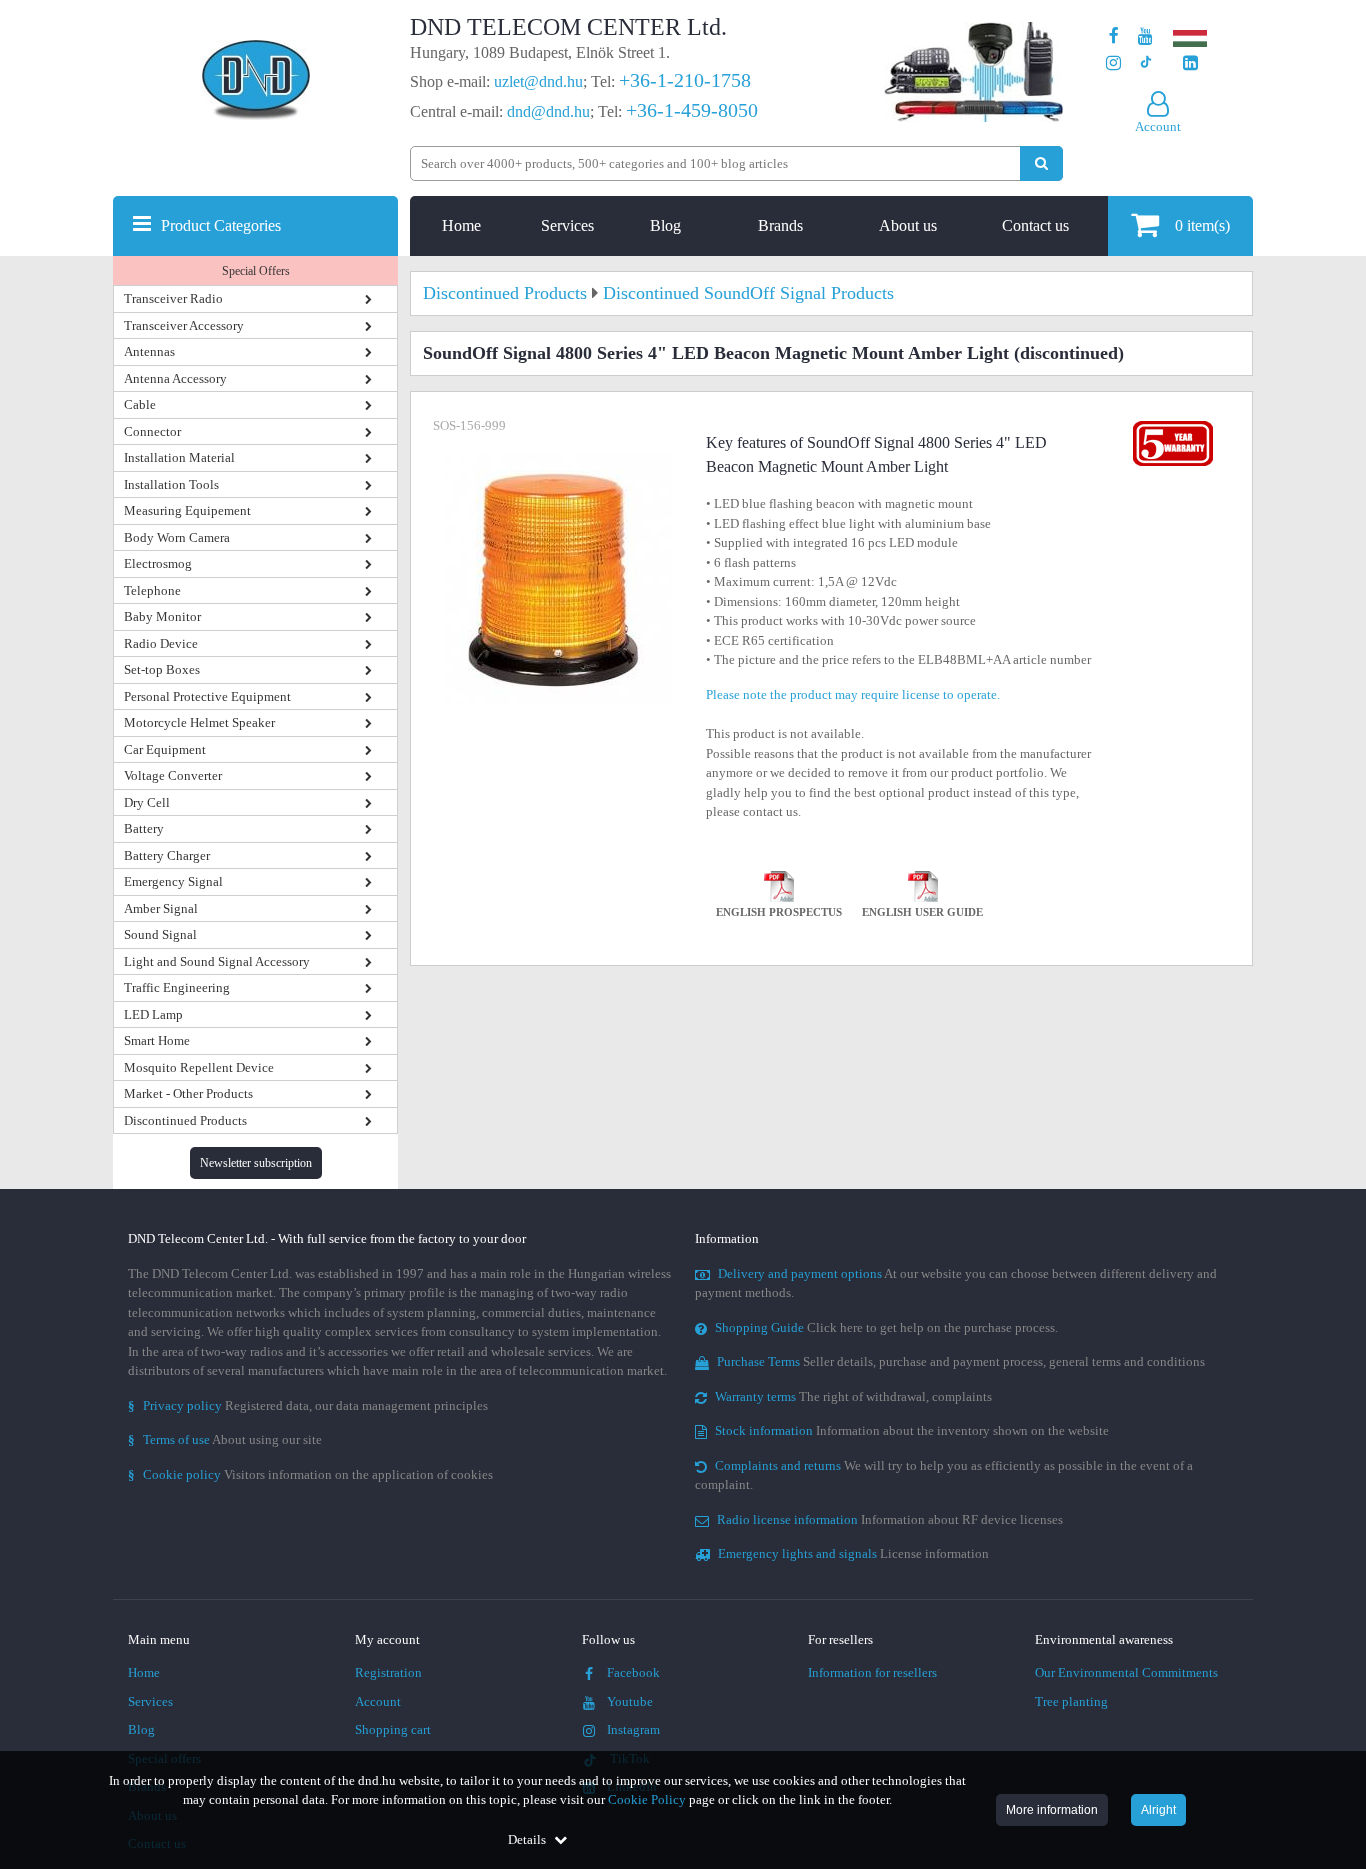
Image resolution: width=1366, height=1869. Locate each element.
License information (853, 1553)
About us (908, 225)
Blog (665, 225)
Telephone (152, 590)
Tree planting (1071, 1701)
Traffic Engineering (177, 987)
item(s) (1202, 225)
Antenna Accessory (175, 378)
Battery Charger (167, 855)
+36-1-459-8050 (692, 110)
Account (378, 1701)
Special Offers (256, 271)
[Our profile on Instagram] (1113, 63)
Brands (780, 225)
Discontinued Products (185, 1120)
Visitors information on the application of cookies (310, 1474)
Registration (388, 1672)
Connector (152, 431)
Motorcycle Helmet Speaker (199, 722)
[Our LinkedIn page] (1190, 63)
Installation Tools (171, 484)
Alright (1158, 1810)
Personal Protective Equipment (207, 696)
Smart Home (157, 1040)
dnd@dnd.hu (548, 111)
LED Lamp (153, 1014)
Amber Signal (161, 908)
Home (461, 225)
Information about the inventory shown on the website (912, 1430)
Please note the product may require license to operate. (853, 694)
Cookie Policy (647, 1799)
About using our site (225, 1439)
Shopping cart (393, 1729)
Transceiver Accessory (184, 325)
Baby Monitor (162, 616)
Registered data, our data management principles (308, 1405)
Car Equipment (165, 749)
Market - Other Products (188, 1093)
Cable (140, 404)
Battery (144, 828)
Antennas (149, 351)
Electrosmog (158, 563)
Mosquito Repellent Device (199, 1067)
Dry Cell (147, 802)
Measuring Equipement (187, 510)
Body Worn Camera (177, 537)
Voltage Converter (173, 775)
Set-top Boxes (162, 669)
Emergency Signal (173, 881)
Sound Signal (160, 934)
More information (1052, 1810)
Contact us (1035, 225)
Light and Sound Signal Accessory (217, 961)
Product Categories (221, 225)
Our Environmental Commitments (1126, 1672)
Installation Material (179, 457)
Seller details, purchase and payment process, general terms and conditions (961, 1361)
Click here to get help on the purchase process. (886, 1327)
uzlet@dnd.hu (538, 81)
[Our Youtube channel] (1145, 36)
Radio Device (161, 643)
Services (567, 225)
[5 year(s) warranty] (1173, 425)
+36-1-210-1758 (685, 80)
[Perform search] (1041, 163)
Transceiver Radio (173, 298)
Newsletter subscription (256, 1163)
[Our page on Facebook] (1114, 36)
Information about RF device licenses (890, 1519)
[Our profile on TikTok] (1145, 63)
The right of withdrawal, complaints (853, 1396)
